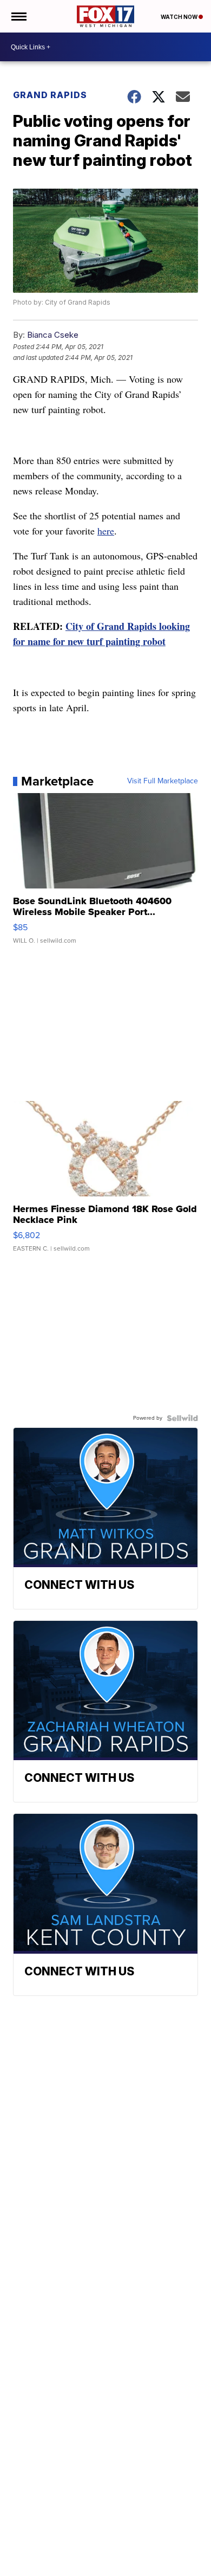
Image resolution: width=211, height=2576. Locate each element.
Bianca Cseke (53, 335)
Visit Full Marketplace (163, 781)
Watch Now (180, 17)
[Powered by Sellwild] (182, 1418)
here (106, 531)
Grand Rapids (50, 95)
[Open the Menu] (18, 16)
